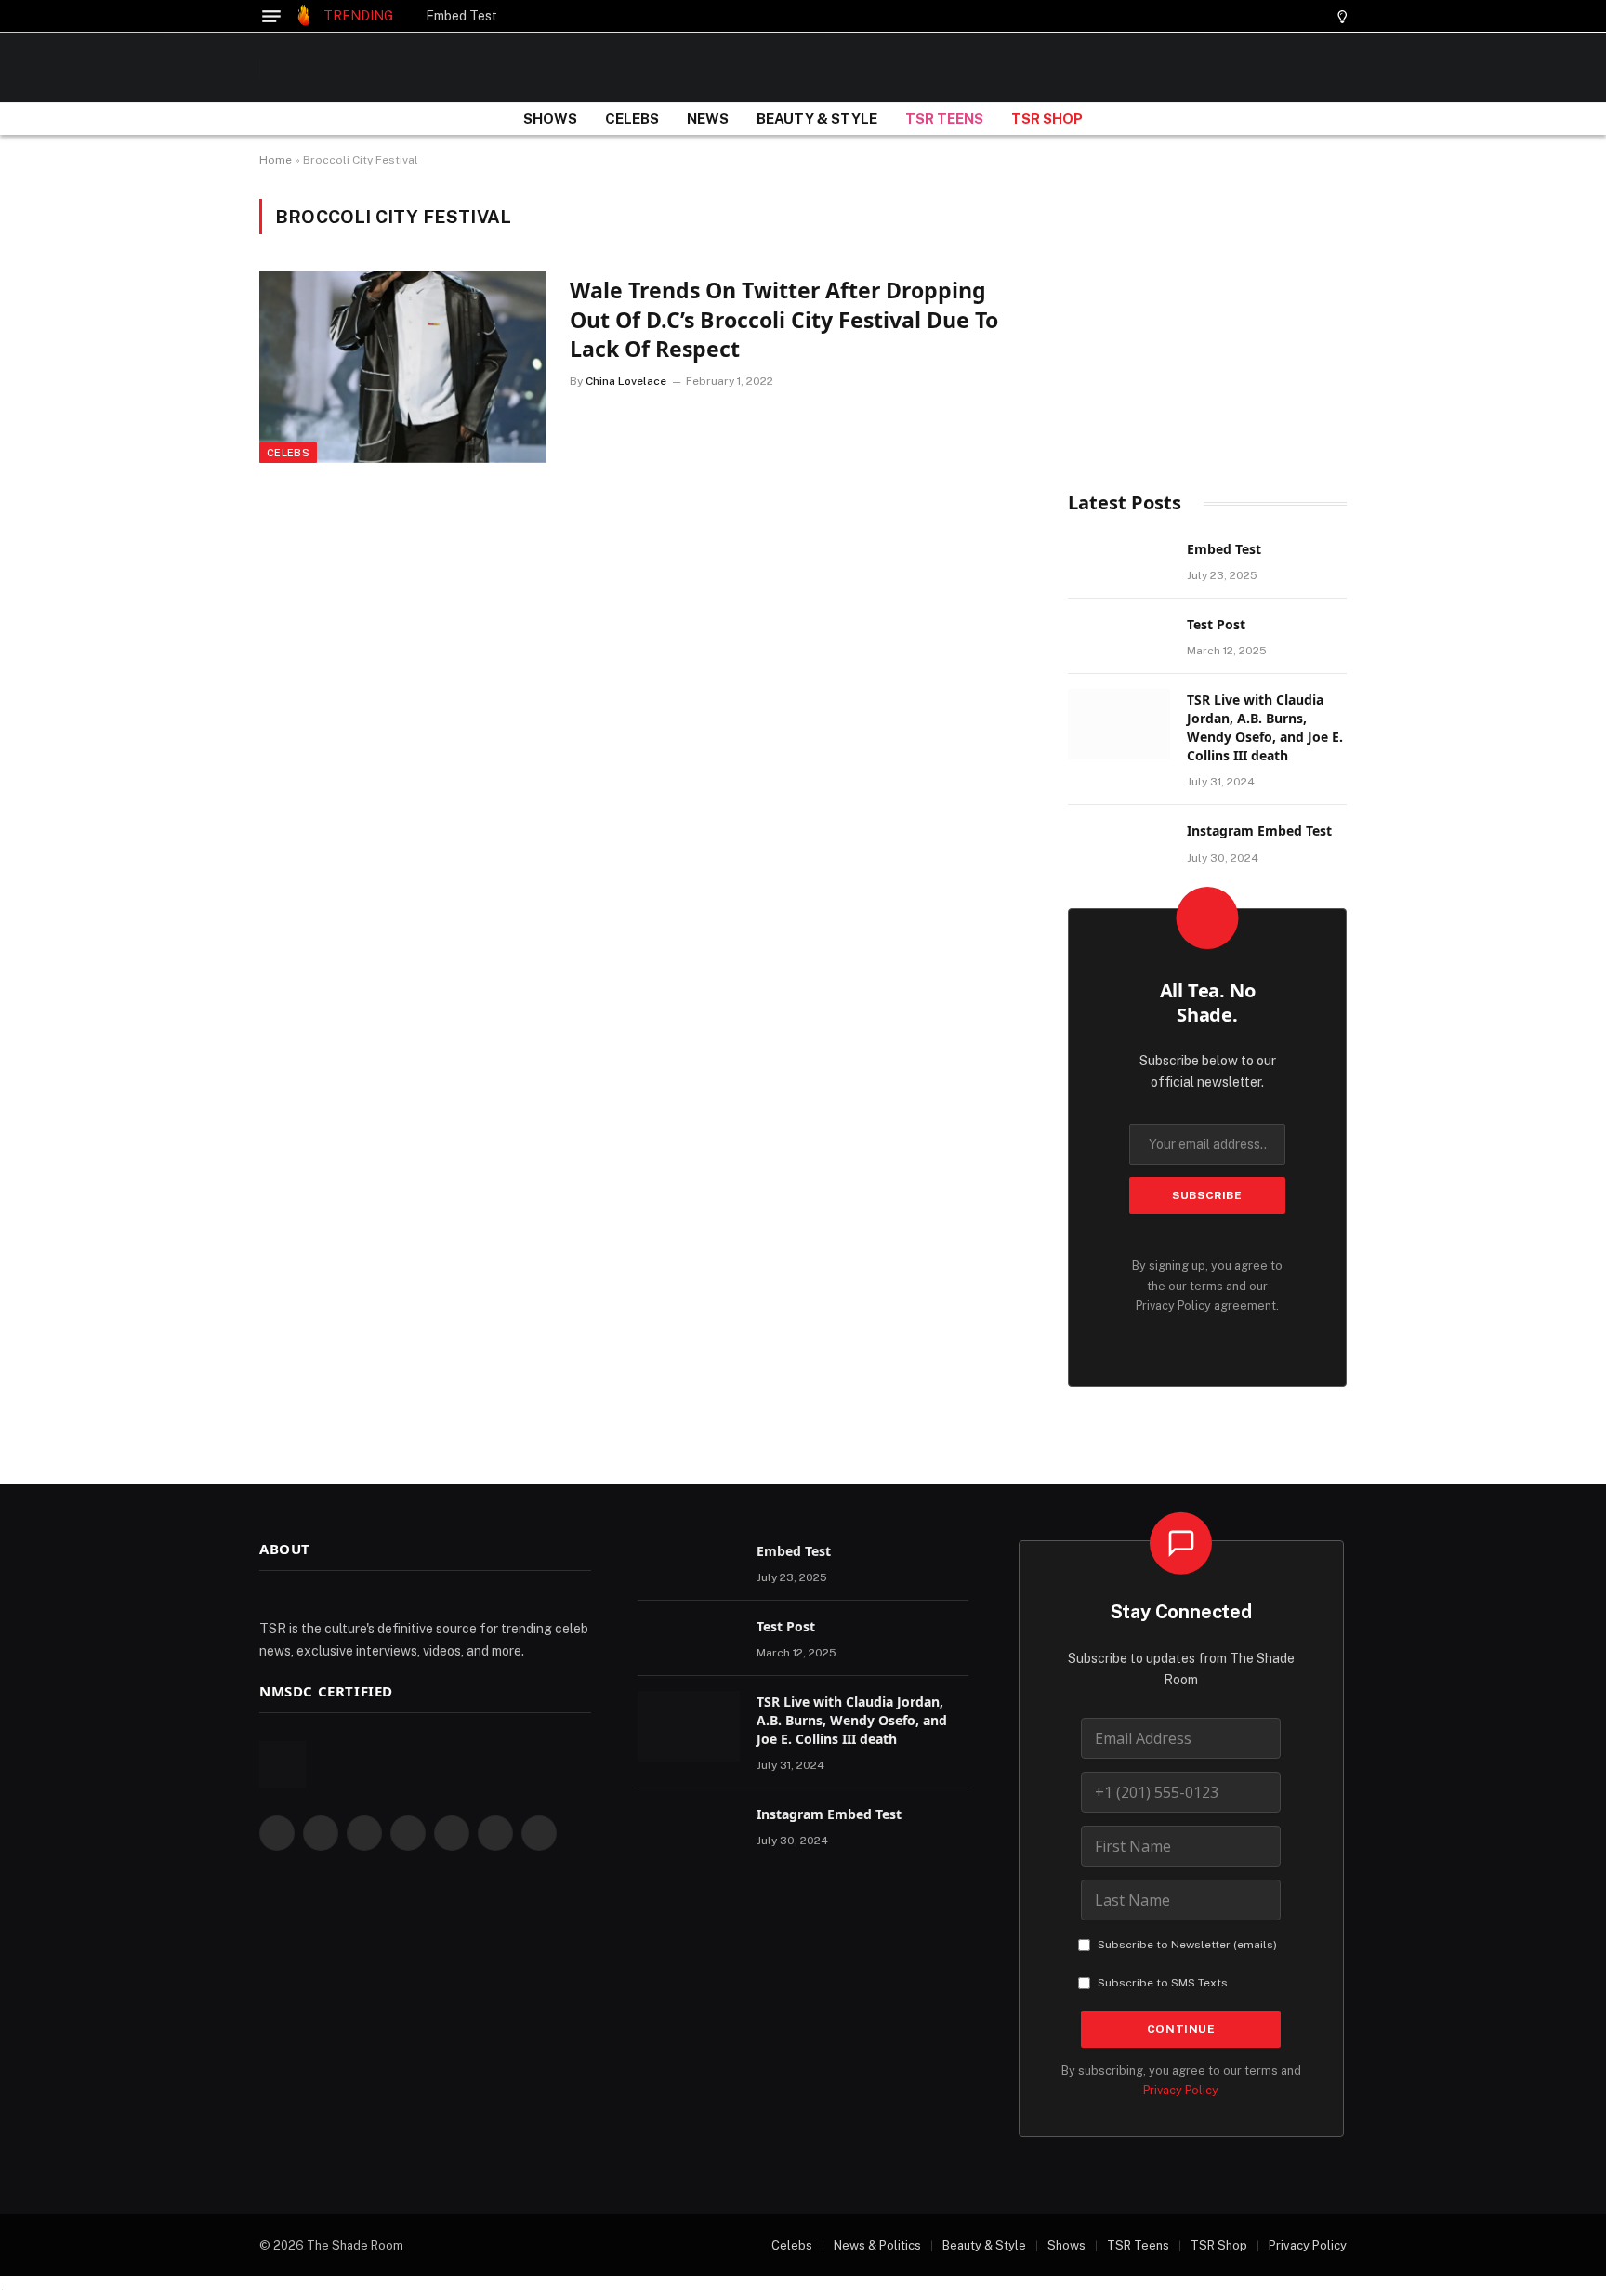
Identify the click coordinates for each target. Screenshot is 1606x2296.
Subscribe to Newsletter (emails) (1187, 1945)
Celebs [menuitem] (792, 2245)
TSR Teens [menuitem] (1138, 2245)
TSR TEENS (944, 119)
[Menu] (271, 16)
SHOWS (550, 119)
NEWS (708, 119)
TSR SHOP (1047, 119)
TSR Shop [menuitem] (1219, 2245)
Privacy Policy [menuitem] (1308, 2245)
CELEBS (632, 119)
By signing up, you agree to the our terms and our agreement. (1207, 1286)
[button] (1310, 16)
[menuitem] (783, 2246)
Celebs (288, 453)
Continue (1181, 2029)
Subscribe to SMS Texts (1163, 1983)
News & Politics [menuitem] (877, 2245)
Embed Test (461, 16)
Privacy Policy (1173, 1306)
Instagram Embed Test (1259, 831)
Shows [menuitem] (1066, 2245)
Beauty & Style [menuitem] (984, 2245)
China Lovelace (626, 381)
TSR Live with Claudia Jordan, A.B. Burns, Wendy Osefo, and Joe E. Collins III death (1265, 727)
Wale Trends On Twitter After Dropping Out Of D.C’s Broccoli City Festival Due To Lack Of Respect (784, 320)
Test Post (1216, 624)
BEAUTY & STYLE (817, 119)
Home (276, 160)
